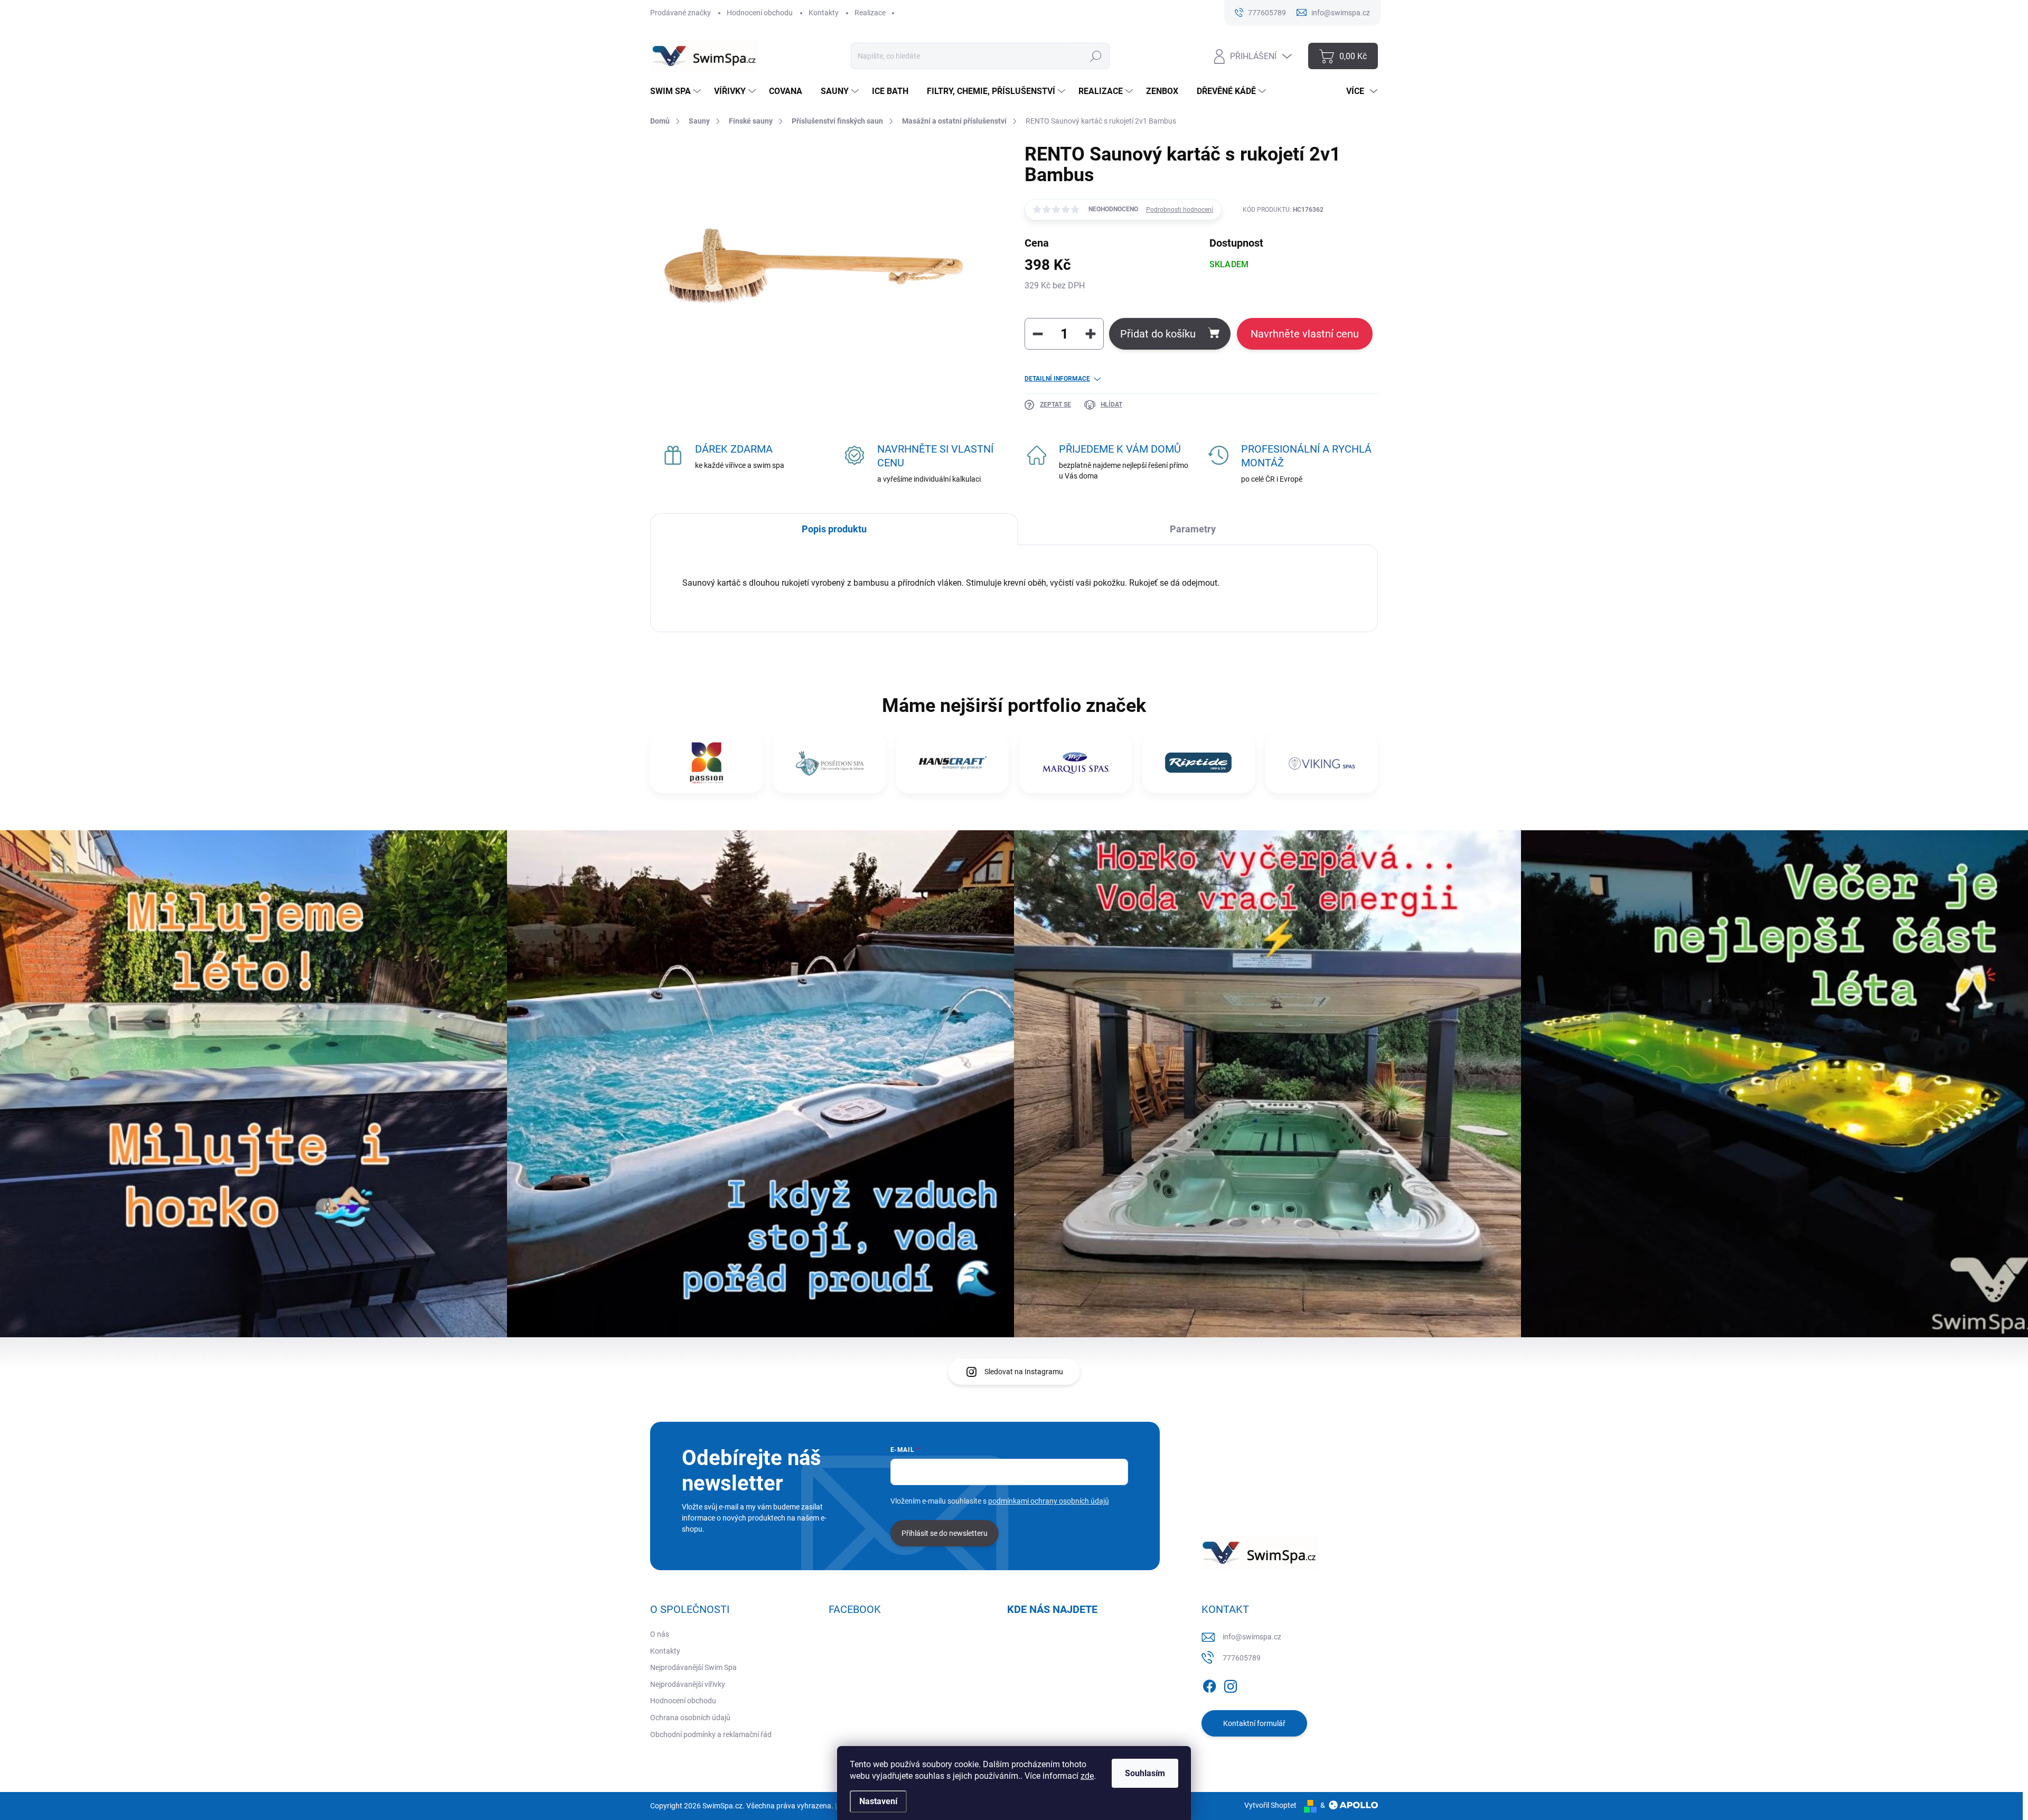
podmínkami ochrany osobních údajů (1049, 1501)
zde (1087, 1776)
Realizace (870, 13)
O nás (660, 1634)
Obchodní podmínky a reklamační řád (711, 1734)
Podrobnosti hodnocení (1180, 210)
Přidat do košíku (1158, 334)
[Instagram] (1231, 1684)
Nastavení (878, 1801)
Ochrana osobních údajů (690, 1718)
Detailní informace (1057, 379)
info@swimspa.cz (1252, 1637)
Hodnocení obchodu (760, 13)
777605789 (1242, 1658)
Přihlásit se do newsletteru (945, 1533)
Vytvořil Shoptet (1270, 1805)
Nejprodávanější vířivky (688, 1684)
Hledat (1096, 56)
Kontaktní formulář (1254, 1723)
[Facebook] (1209, 1684)
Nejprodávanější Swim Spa (693, 1667)
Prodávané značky (680, 13)
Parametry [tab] (1193, 529)
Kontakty (824, 13)
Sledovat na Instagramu (1024, 1372)
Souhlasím (1145, 1773)
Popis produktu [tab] (834, 529)
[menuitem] (677, 91)
